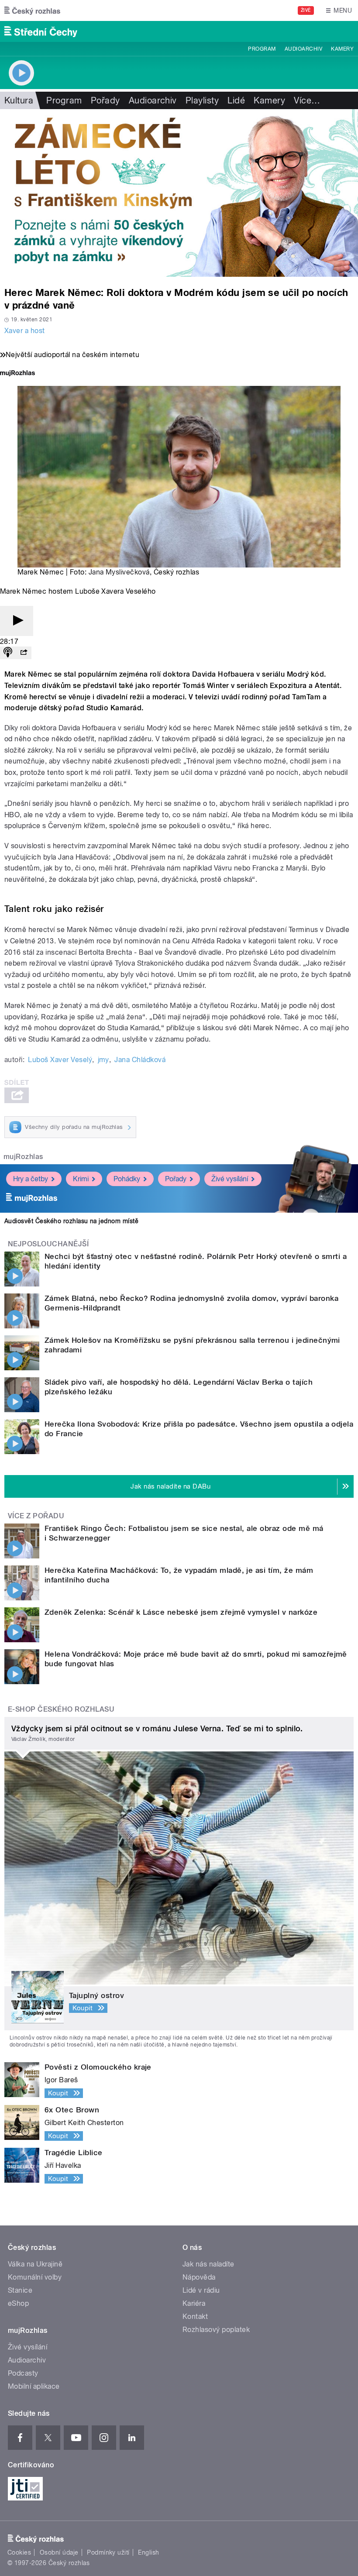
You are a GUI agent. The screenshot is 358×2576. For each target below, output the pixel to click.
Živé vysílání (230, 1179)
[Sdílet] (24, 653)
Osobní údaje (59, 2552)
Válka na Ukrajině (35, 2264)
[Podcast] (8, 653)
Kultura (19, 100)
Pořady (105, 100)
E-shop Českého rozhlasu (61, 1709)
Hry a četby (31, 1179)
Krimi (81, 1179)
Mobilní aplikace (34, 2386)
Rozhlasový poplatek (216, 2330)
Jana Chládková (140, 1060)
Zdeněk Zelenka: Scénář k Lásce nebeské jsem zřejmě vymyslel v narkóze (181, 1612)
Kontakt (195, 2316)
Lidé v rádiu (201, 2290)
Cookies (19, 2552)
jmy (103, 1060)
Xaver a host (25, 331)
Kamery (342, 49)
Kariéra (194, 2303)
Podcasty (23, 2373)
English (148, 2552)
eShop (18, 2303)
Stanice (20, 2290)
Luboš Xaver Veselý (60, 1060)
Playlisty (202, 100)
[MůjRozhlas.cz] (17, 374)
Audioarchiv (303, 49)
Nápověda (199, 2277)
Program (262, 49)
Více (307, 100)
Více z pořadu (36, 1516)
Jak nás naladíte (208, 2264)
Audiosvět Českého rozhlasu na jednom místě (71, 1221)
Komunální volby (35, 2277)
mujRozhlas (23, 1157)
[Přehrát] (17, 621)
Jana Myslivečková (119, 572)
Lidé (236, 100)
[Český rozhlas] (32, 10)
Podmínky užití (108, 2552)
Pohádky (127, 1179)
